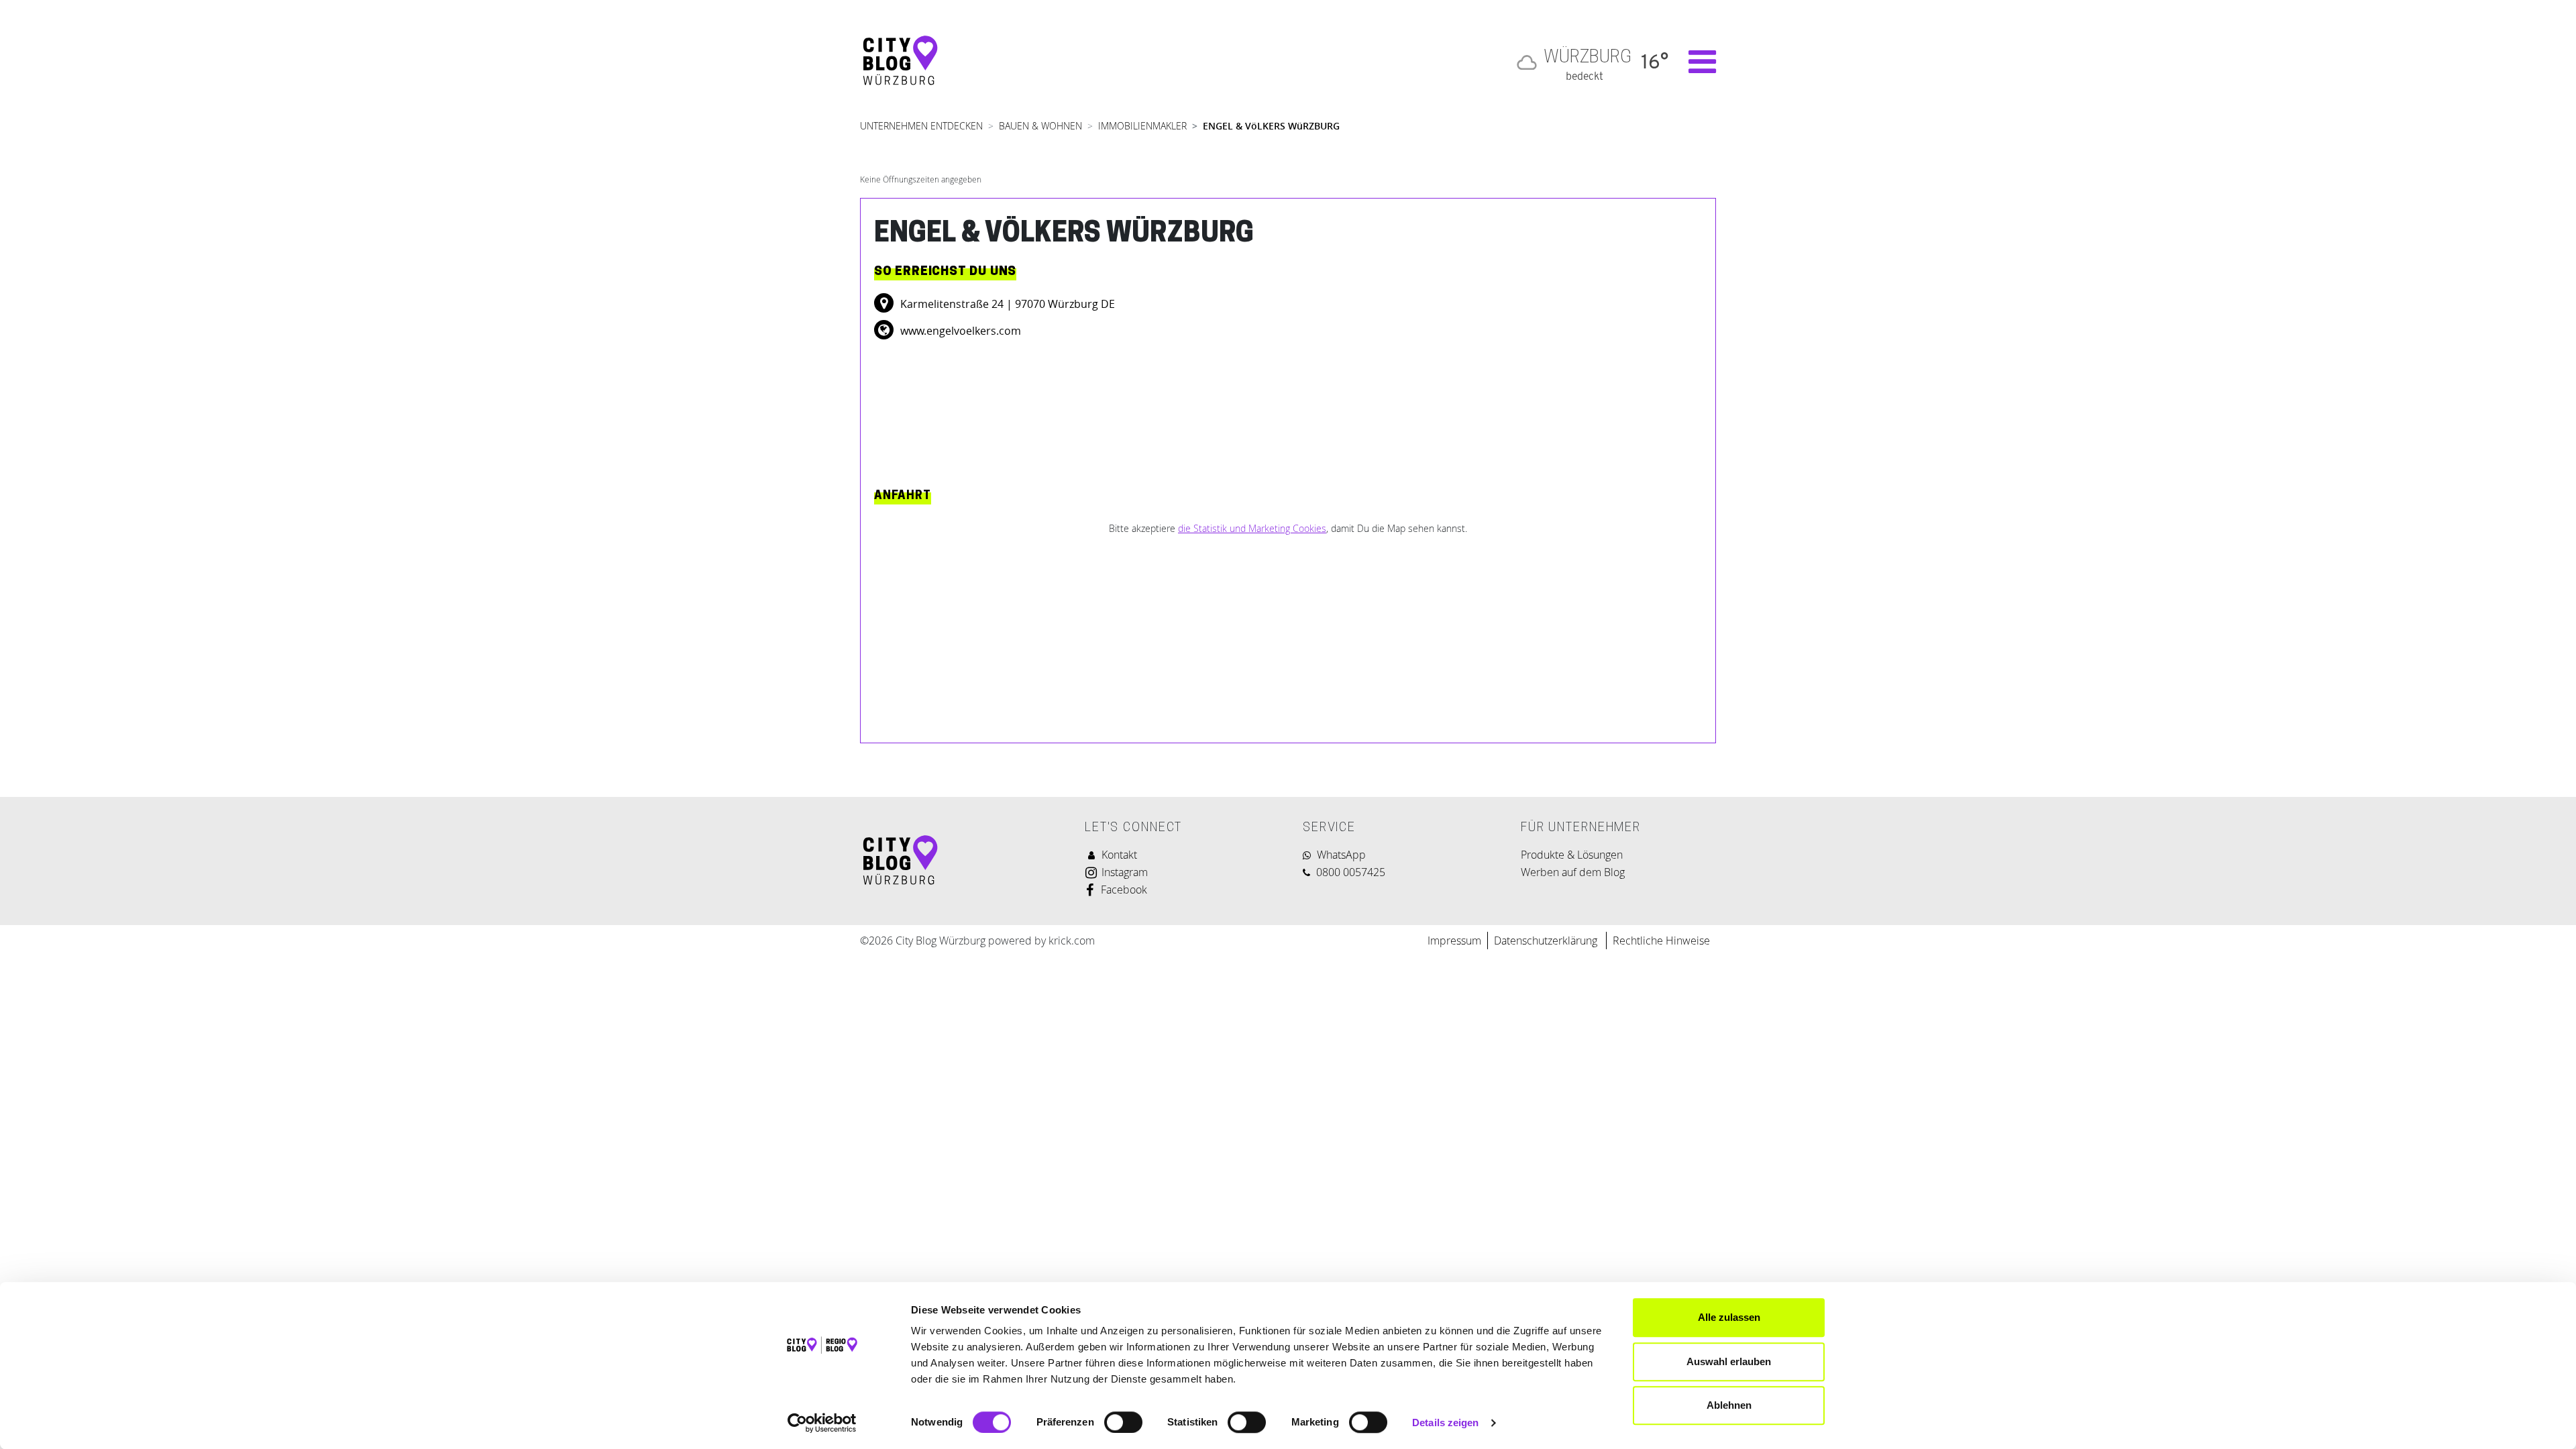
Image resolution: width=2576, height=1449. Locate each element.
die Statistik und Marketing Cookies (1252, 528)
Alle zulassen (1729, 1317)
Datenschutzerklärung (1547, 941)
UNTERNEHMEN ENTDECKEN (921, 126)
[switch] (1123, 1422)
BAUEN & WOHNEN (1040, 126)
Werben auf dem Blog (1573, 872)
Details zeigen (1445, 1423)
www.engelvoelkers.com (959, 331)
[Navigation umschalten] (1696, 62)
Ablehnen (1729, 1405)
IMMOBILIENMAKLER (1142, 126)
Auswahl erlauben (1729, 1361)
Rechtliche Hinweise (1661, 941)
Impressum (1454, 941)
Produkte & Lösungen (1572, 855)
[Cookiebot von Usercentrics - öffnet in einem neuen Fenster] (822, 1423)
